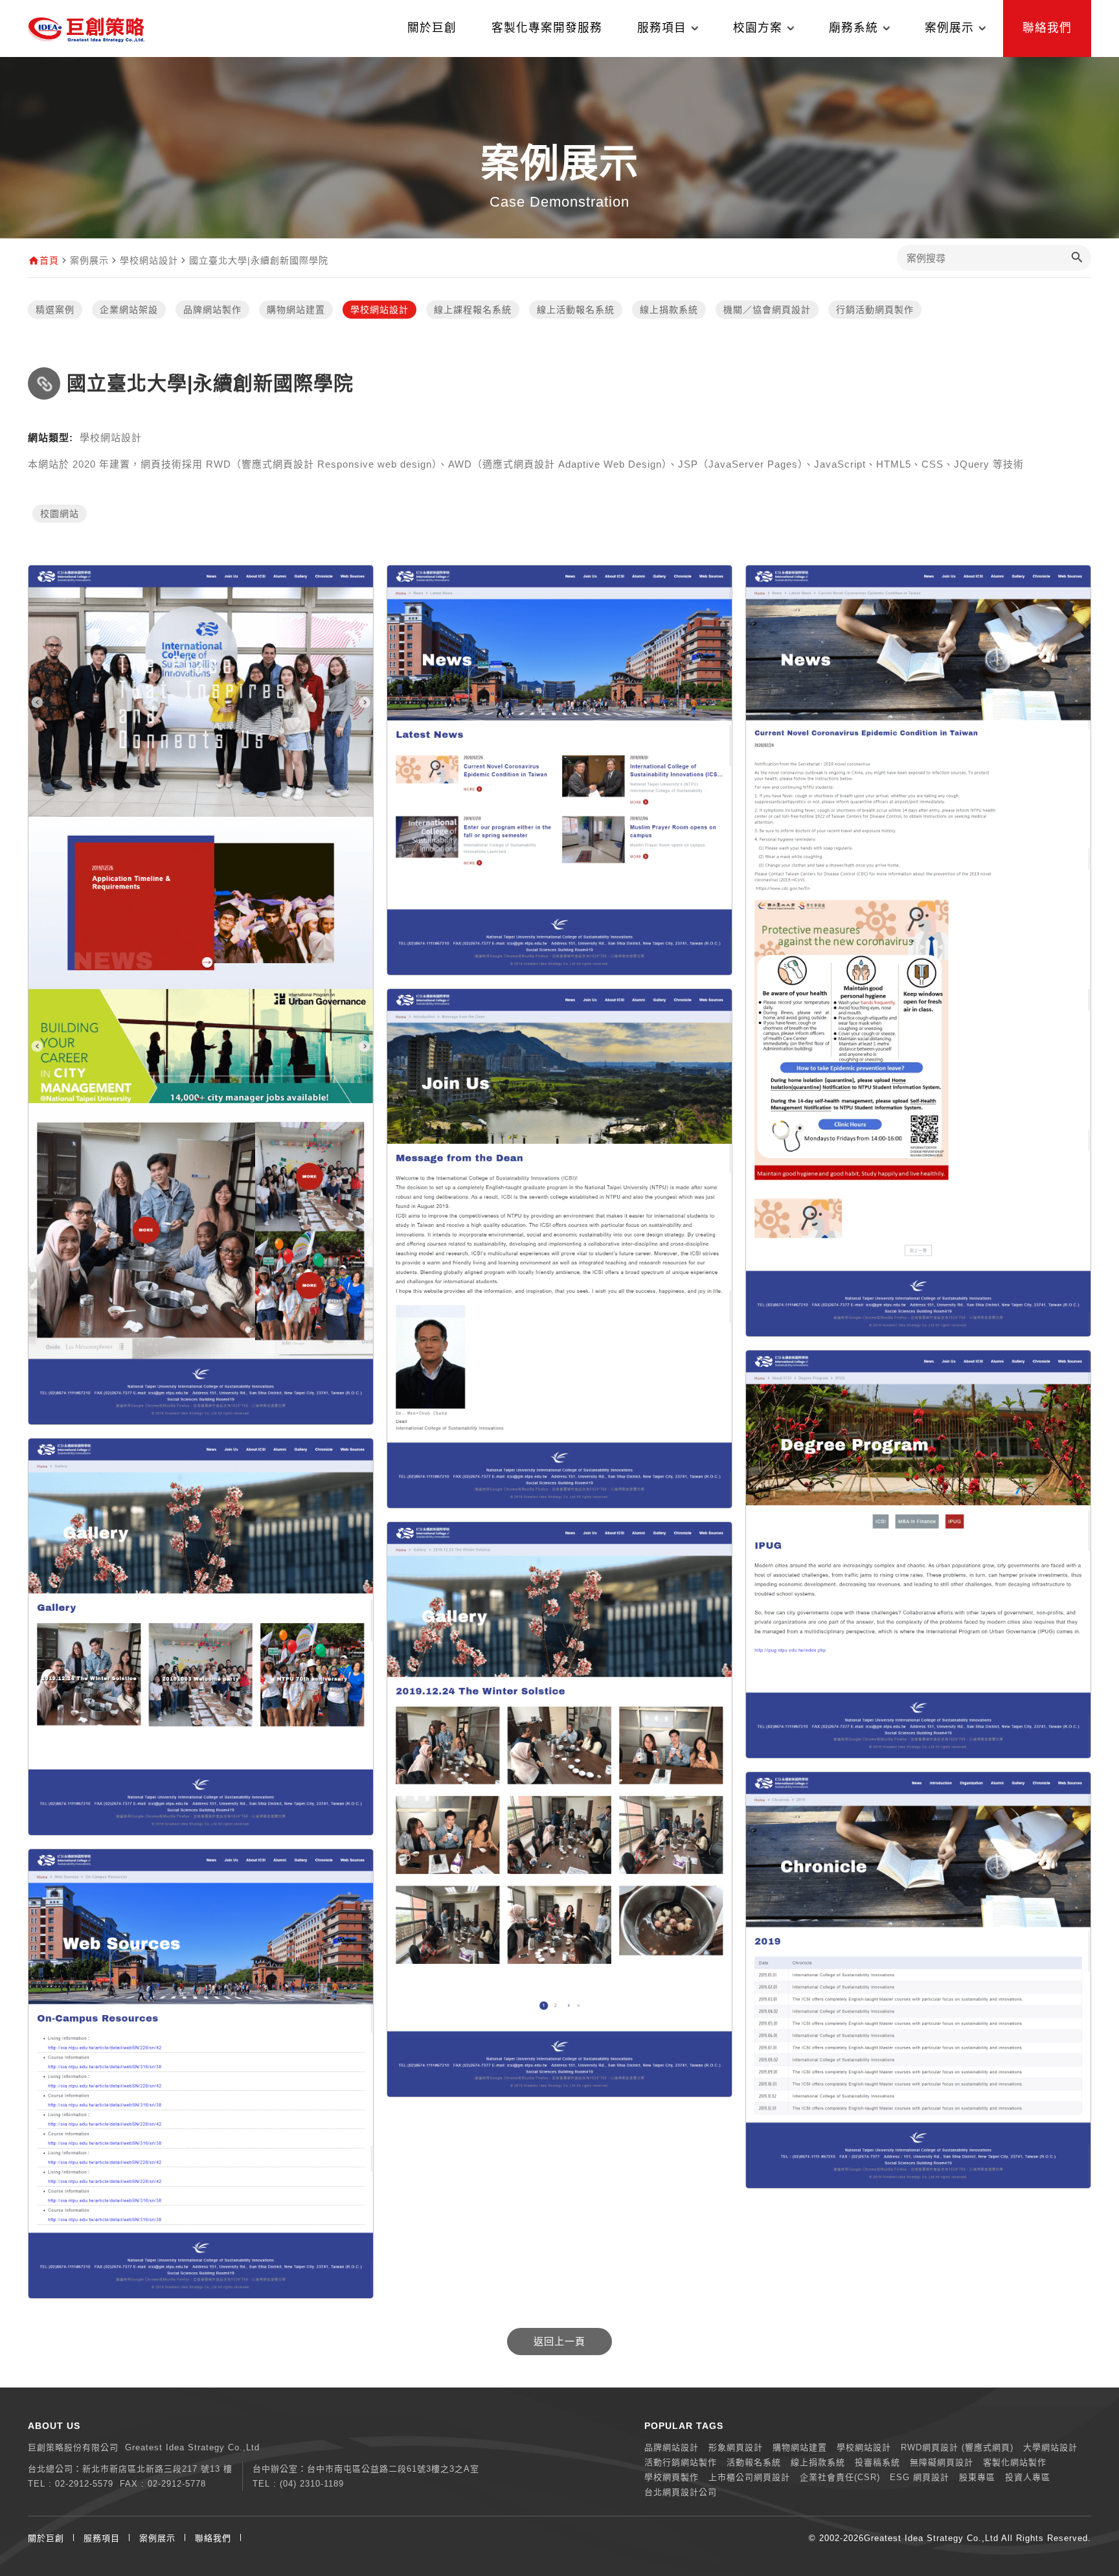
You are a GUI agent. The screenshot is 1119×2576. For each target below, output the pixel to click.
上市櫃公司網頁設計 (749, 2477)
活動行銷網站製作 (681, 2462)
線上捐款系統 (669, 310)
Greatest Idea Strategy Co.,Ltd (931, 2538)
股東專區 (977, 2477)
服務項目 (102, 2538)
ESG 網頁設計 (920, 2477)
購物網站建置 (296, 310)
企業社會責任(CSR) (840, 2477)
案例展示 (157, 2538)
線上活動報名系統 (576, 310)
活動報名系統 (754, 2462)
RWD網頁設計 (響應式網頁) (957, 2447)
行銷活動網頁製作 (875, 310)
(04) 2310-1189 (312, 2484)
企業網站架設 (129, 310)
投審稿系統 (877, 2462)
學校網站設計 (379, 310)
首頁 (49, 260)
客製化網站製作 (1015, 2462)
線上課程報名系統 (473, 310)
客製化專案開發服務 (547, 28)
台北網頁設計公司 (681, 2492)
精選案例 (55, 310)
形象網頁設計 (736, 2447)
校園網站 (60, 514)
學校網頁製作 (672, 2477)
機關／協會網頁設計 (767, 310)
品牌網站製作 (212, 310)
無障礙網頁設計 (942, 2462)
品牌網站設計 (672, 2447)
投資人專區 (1028, 2477)
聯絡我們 (1047, 28)
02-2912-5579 (84, 2484)
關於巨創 (432, 28)
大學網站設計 (1050, 2447)
